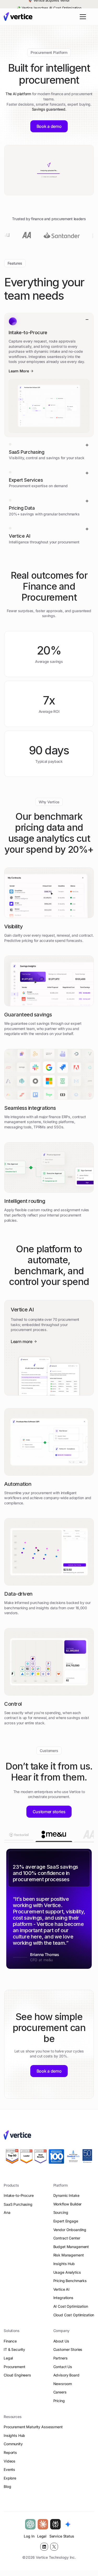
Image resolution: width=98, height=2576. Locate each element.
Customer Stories (68, 2354)
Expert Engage (66, 2225)
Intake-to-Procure (19, 2199)
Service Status (62, 2540)
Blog (7, 2490)
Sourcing (61, 2217)
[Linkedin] (44, 2551)
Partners (60, 2362)
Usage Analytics (67, 2276)
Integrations (63, 2302)
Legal (8, 2362)
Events (9, 2473)
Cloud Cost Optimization (74, 2319)
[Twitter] (54, 2551)
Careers (60, 2396)
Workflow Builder (68, 2208)
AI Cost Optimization (71, 2310)
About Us (61, 2345)
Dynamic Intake (66, 2199)
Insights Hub (64, 2268)
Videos (10, 2465)
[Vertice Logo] (18, 17)
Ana (7, 2217)
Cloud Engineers (17, 2379)
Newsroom (63, 2388)
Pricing (59, 2405)
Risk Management (69, 2259)
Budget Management (71, 2251)
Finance (10, 2345)
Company (61, 2335)
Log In (29, 2540)
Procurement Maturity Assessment (33, 2431)
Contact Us (63, 2371)
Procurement (14, 2371)
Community (13, 2448)
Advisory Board (66, 2379)
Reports (10, 2456)
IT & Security (14, 2354)
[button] (82, 17)
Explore (10, 2482)
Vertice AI (62, 2293)
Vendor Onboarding (70, 2234)
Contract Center (67, 2242)
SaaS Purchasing (18, 2208)
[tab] (19, 1836)
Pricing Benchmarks (70, 2285)
